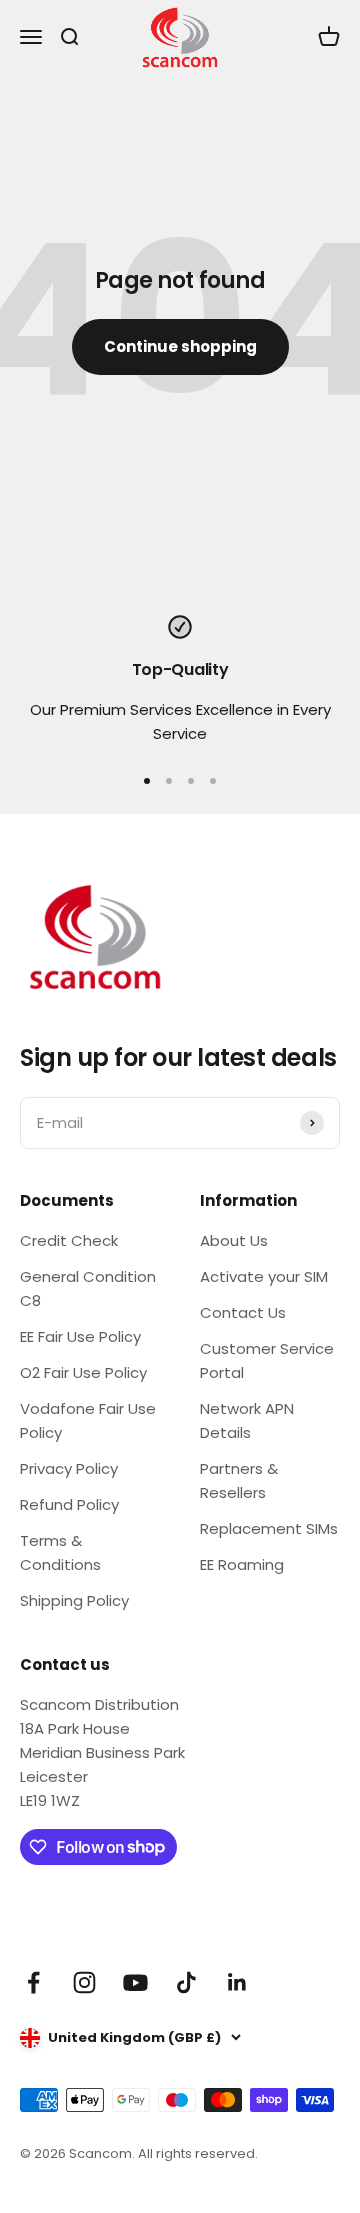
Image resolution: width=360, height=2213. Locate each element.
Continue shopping (180, 346)
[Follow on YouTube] (135, 1982)
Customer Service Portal (267, 1360)
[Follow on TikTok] (186, 1982)
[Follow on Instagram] (84, 1982)
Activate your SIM (264, 1276)
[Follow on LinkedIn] (237, 1982)
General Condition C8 (88, 1288)
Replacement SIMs (269, 1528)
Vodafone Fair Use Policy (88, 1420)
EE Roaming (242, 1564)
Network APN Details (247, 1420)
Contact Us (243, 1312)
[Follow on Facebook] (33, 1982)
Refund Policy (69, 1504)
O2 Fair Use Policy (83, 1372)
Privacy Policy (69, 1468)
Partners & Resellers (239, 1480)
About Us (234, 1240)
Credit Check (69, 1240)
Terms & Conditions (60, 1552)
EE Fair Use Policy (80, 1336)
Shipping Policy (74, 1600)
